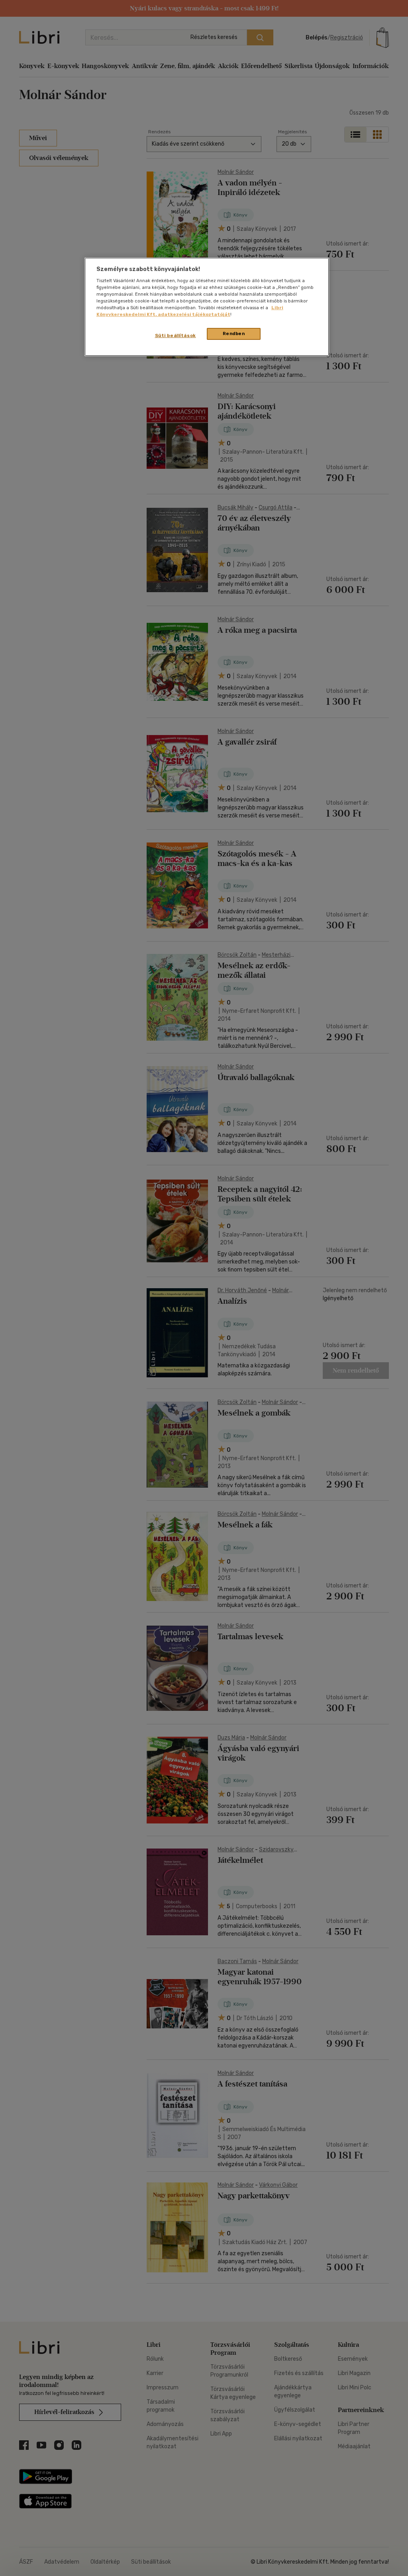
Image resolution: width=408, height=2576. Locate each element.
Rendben (234, 333)
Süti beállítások (176, 335)
